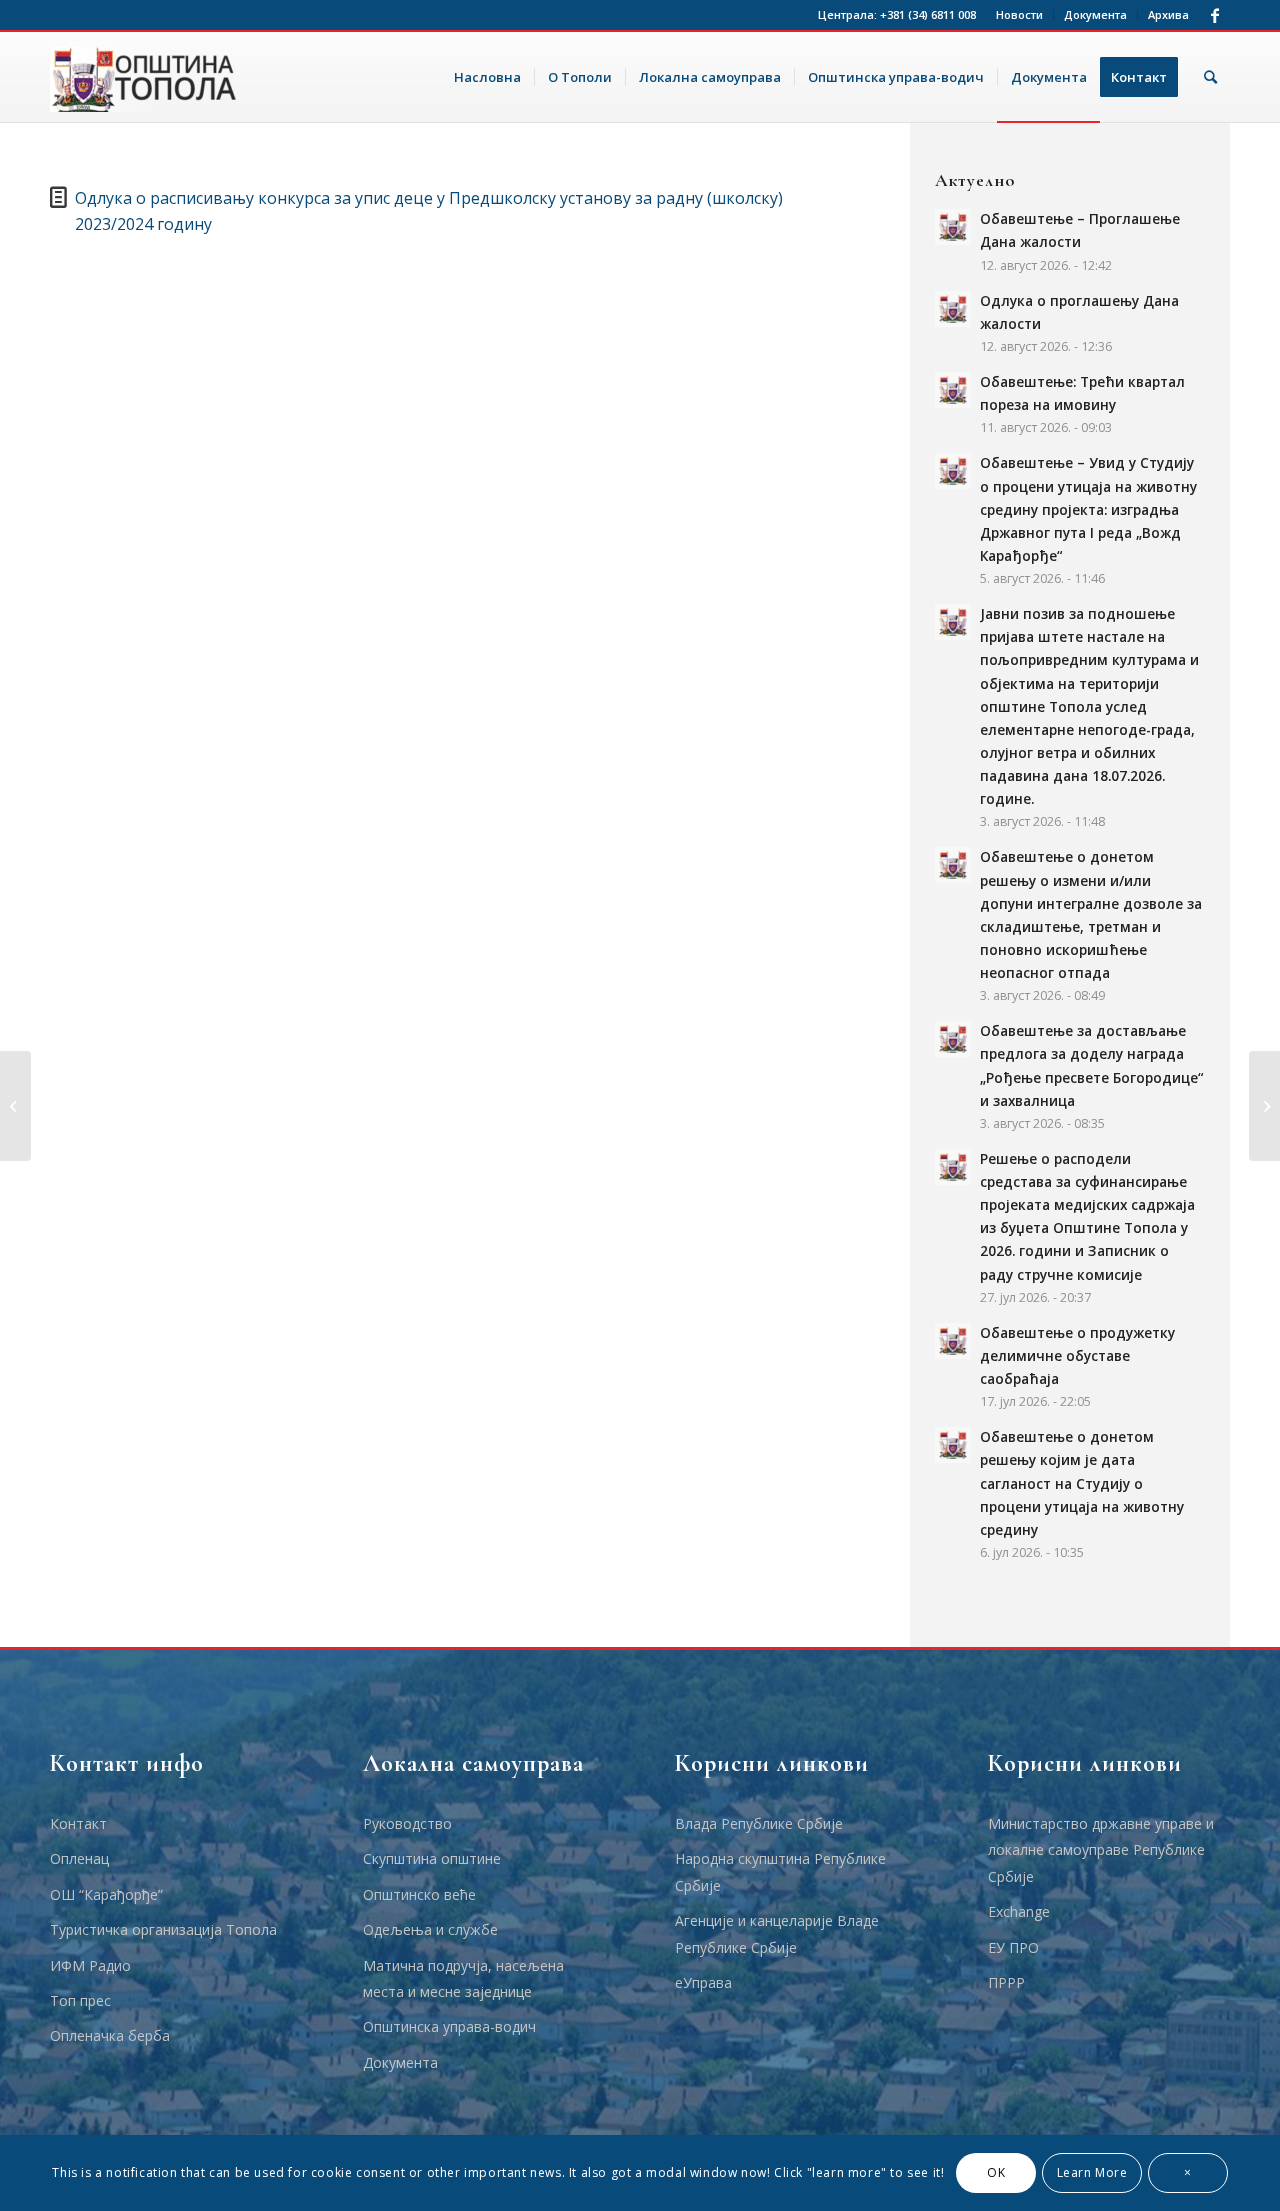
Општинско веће (419, 1894)
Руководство (407, 1823)
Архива (1168, 14)
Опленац (79, 1858)
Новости (1019, 14)
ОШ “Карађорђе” (106, 1894)
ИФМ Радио (90, 1965)
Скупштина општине (432, 1858)
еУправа (703, 1982)
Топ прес (80, 2000)
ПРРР (1006, 1982)
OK (996, 2172)
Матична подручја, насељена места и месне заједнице (463, 1978)
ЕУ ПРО (1013, 1947)
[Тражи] (1210, 77)
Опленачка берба (110, 2035)
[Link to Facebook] (1215, 15)
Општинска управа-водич (449, 2026)
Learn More (1092, 2172)
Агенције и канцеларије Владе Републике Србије (777, 1933)
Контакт (78, 1823)
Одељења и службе (430, 1929)
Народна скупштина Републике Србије (780, 1871)
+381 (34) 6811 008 (928, 14)
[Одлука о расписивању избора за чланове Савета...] (1264, 1106)
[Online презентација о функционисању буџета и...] (15, 1106)
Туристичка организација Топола (163, 1929)
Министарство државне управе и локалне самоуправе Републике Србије (1101, 1850)
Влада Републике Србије (759, 1823)
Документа (1095, 14)
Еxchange (1019, 1911)
